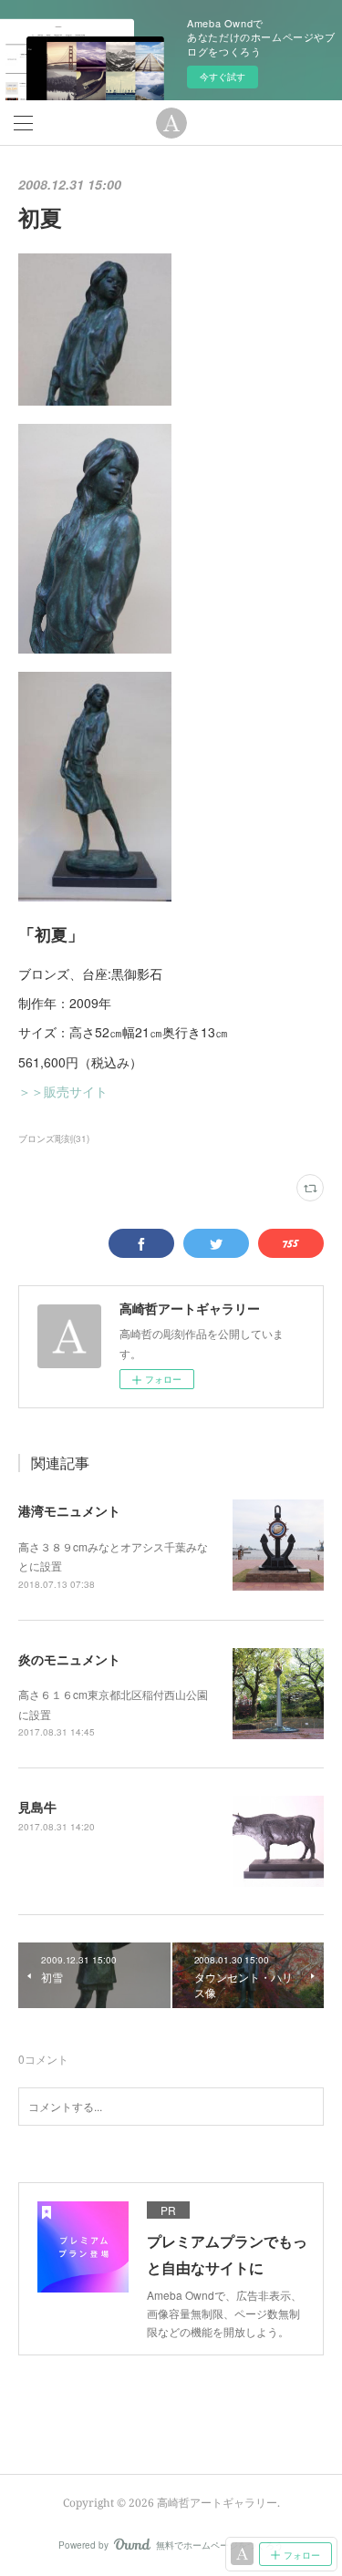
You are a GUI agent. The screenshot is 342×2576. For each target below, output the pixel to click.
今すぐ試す (223, 77)
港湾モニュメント (69, 1510)
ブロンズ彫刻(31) (54, 1139)
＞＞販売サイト (63, 1091)
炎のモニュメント (69, 1659)
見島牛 (37, 1807)
